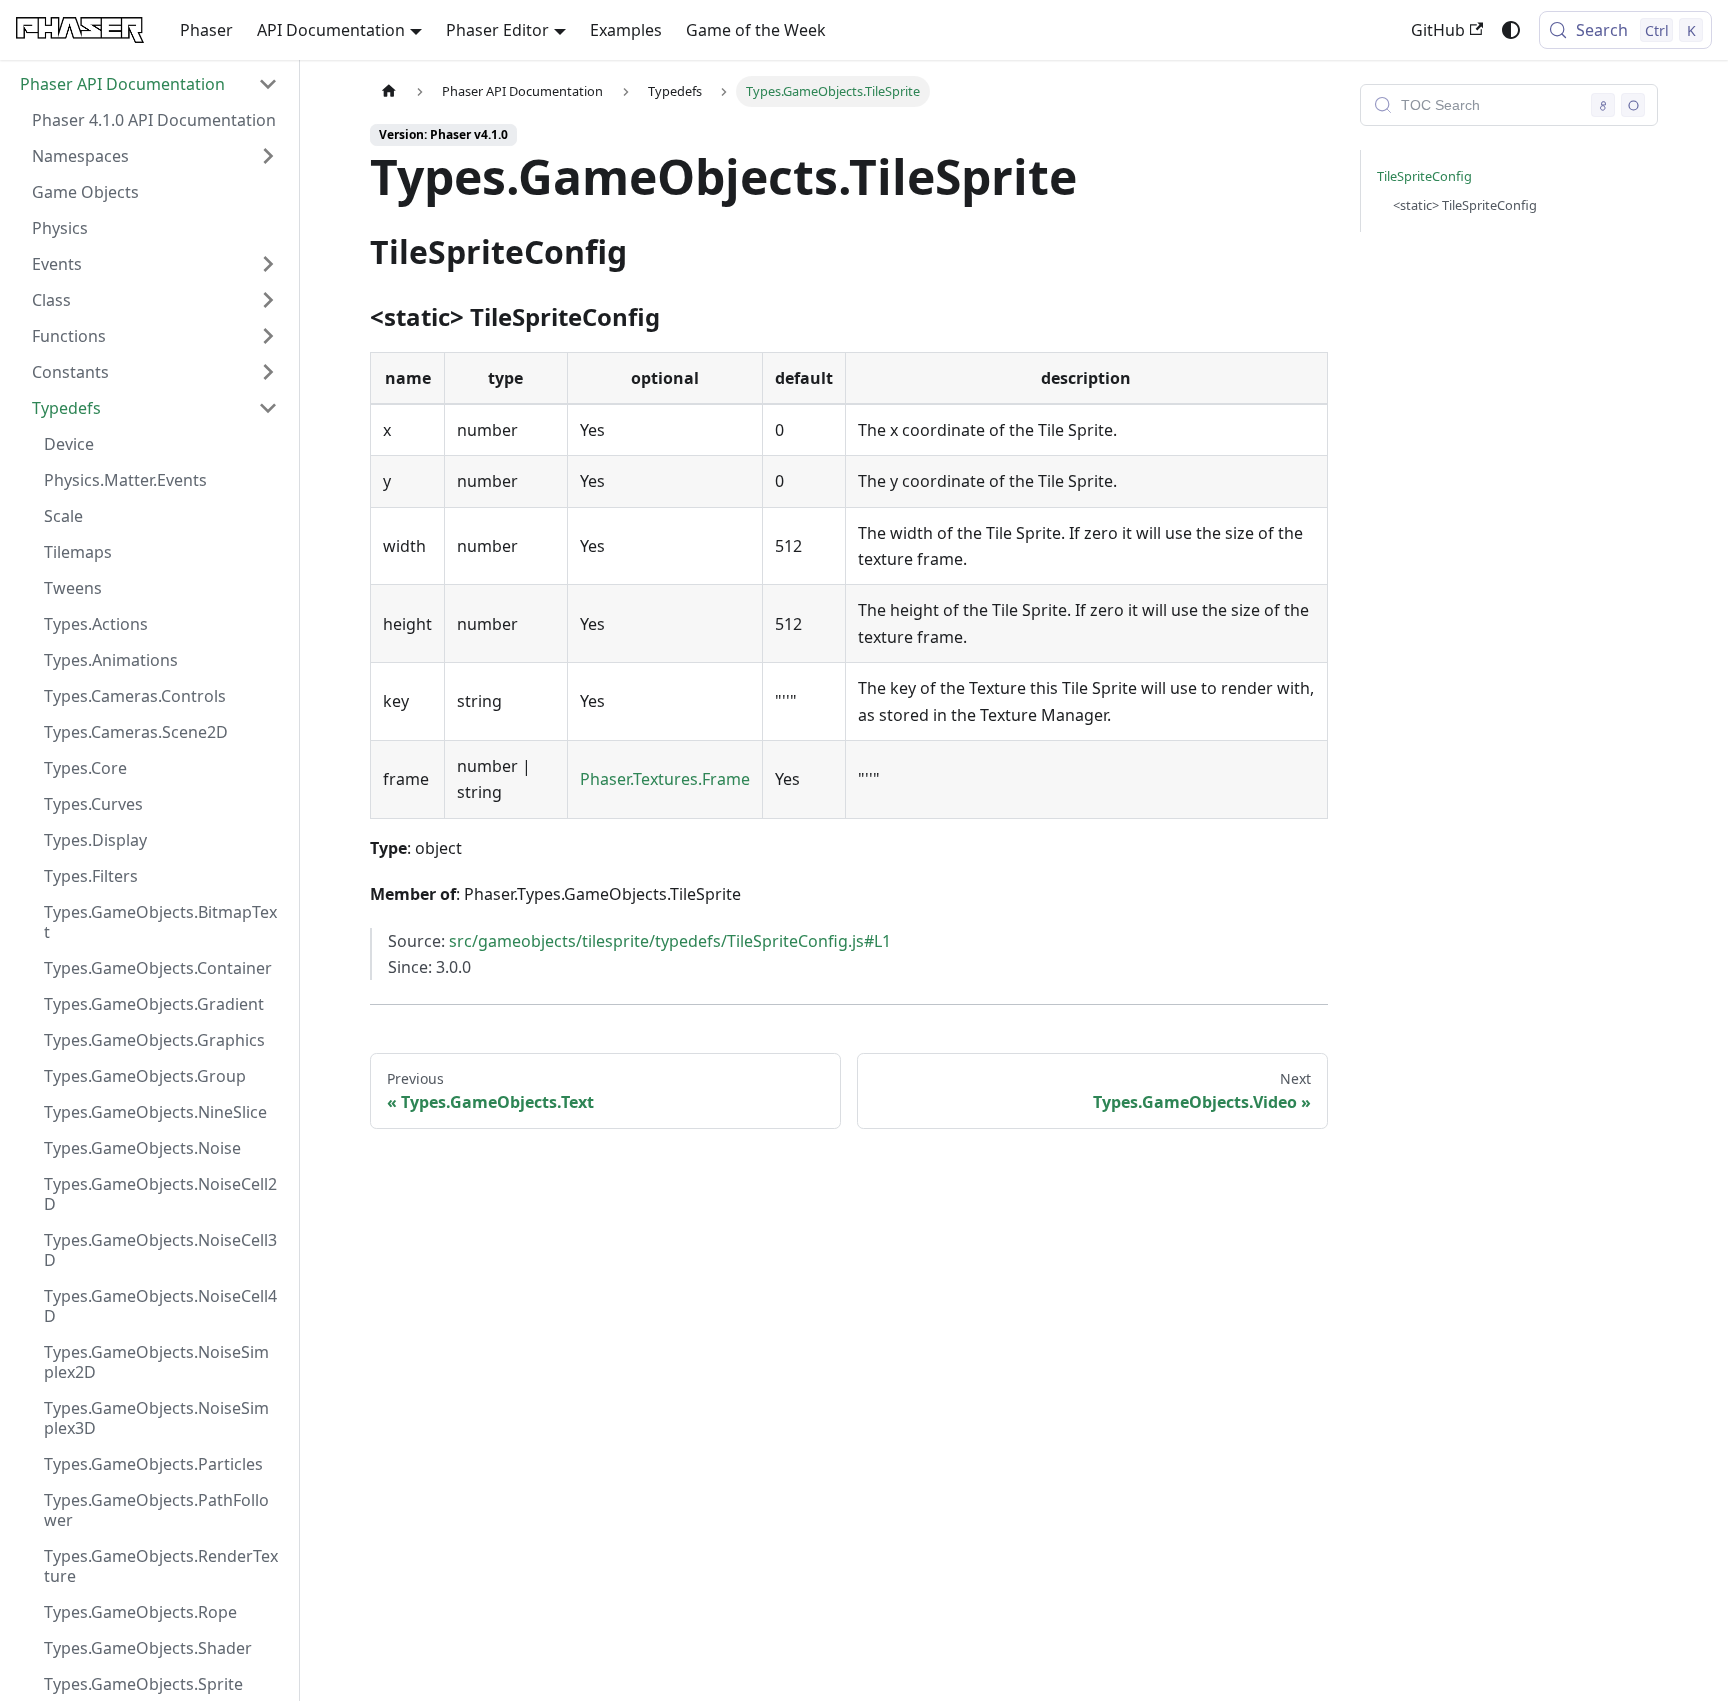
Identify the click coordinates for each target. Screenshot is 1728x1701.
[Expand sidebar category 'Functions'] (268, 336)
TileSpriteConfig (1424, 176)
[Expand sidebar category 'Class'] (268, 300)
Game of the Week (756, 30)
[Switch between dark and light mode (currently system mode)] (1511, 30)
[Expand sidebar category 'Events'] (268, 264)
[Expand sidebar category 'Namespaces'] (268, 156)
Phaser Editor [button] (497, 30)
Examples (626, 30)
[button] (149, 84)
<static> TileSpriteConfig (1465, 205)
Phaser (206, 30)
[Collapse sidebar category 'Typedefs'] (268, 408)
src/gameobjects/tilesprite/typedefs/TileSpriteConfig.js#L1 (670, 941)
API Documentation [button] (331, 30)
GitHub (1438, 30)
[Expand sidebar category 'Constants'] (268, 372)
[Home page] (389, 91)
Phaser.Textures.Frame (665, 779)
